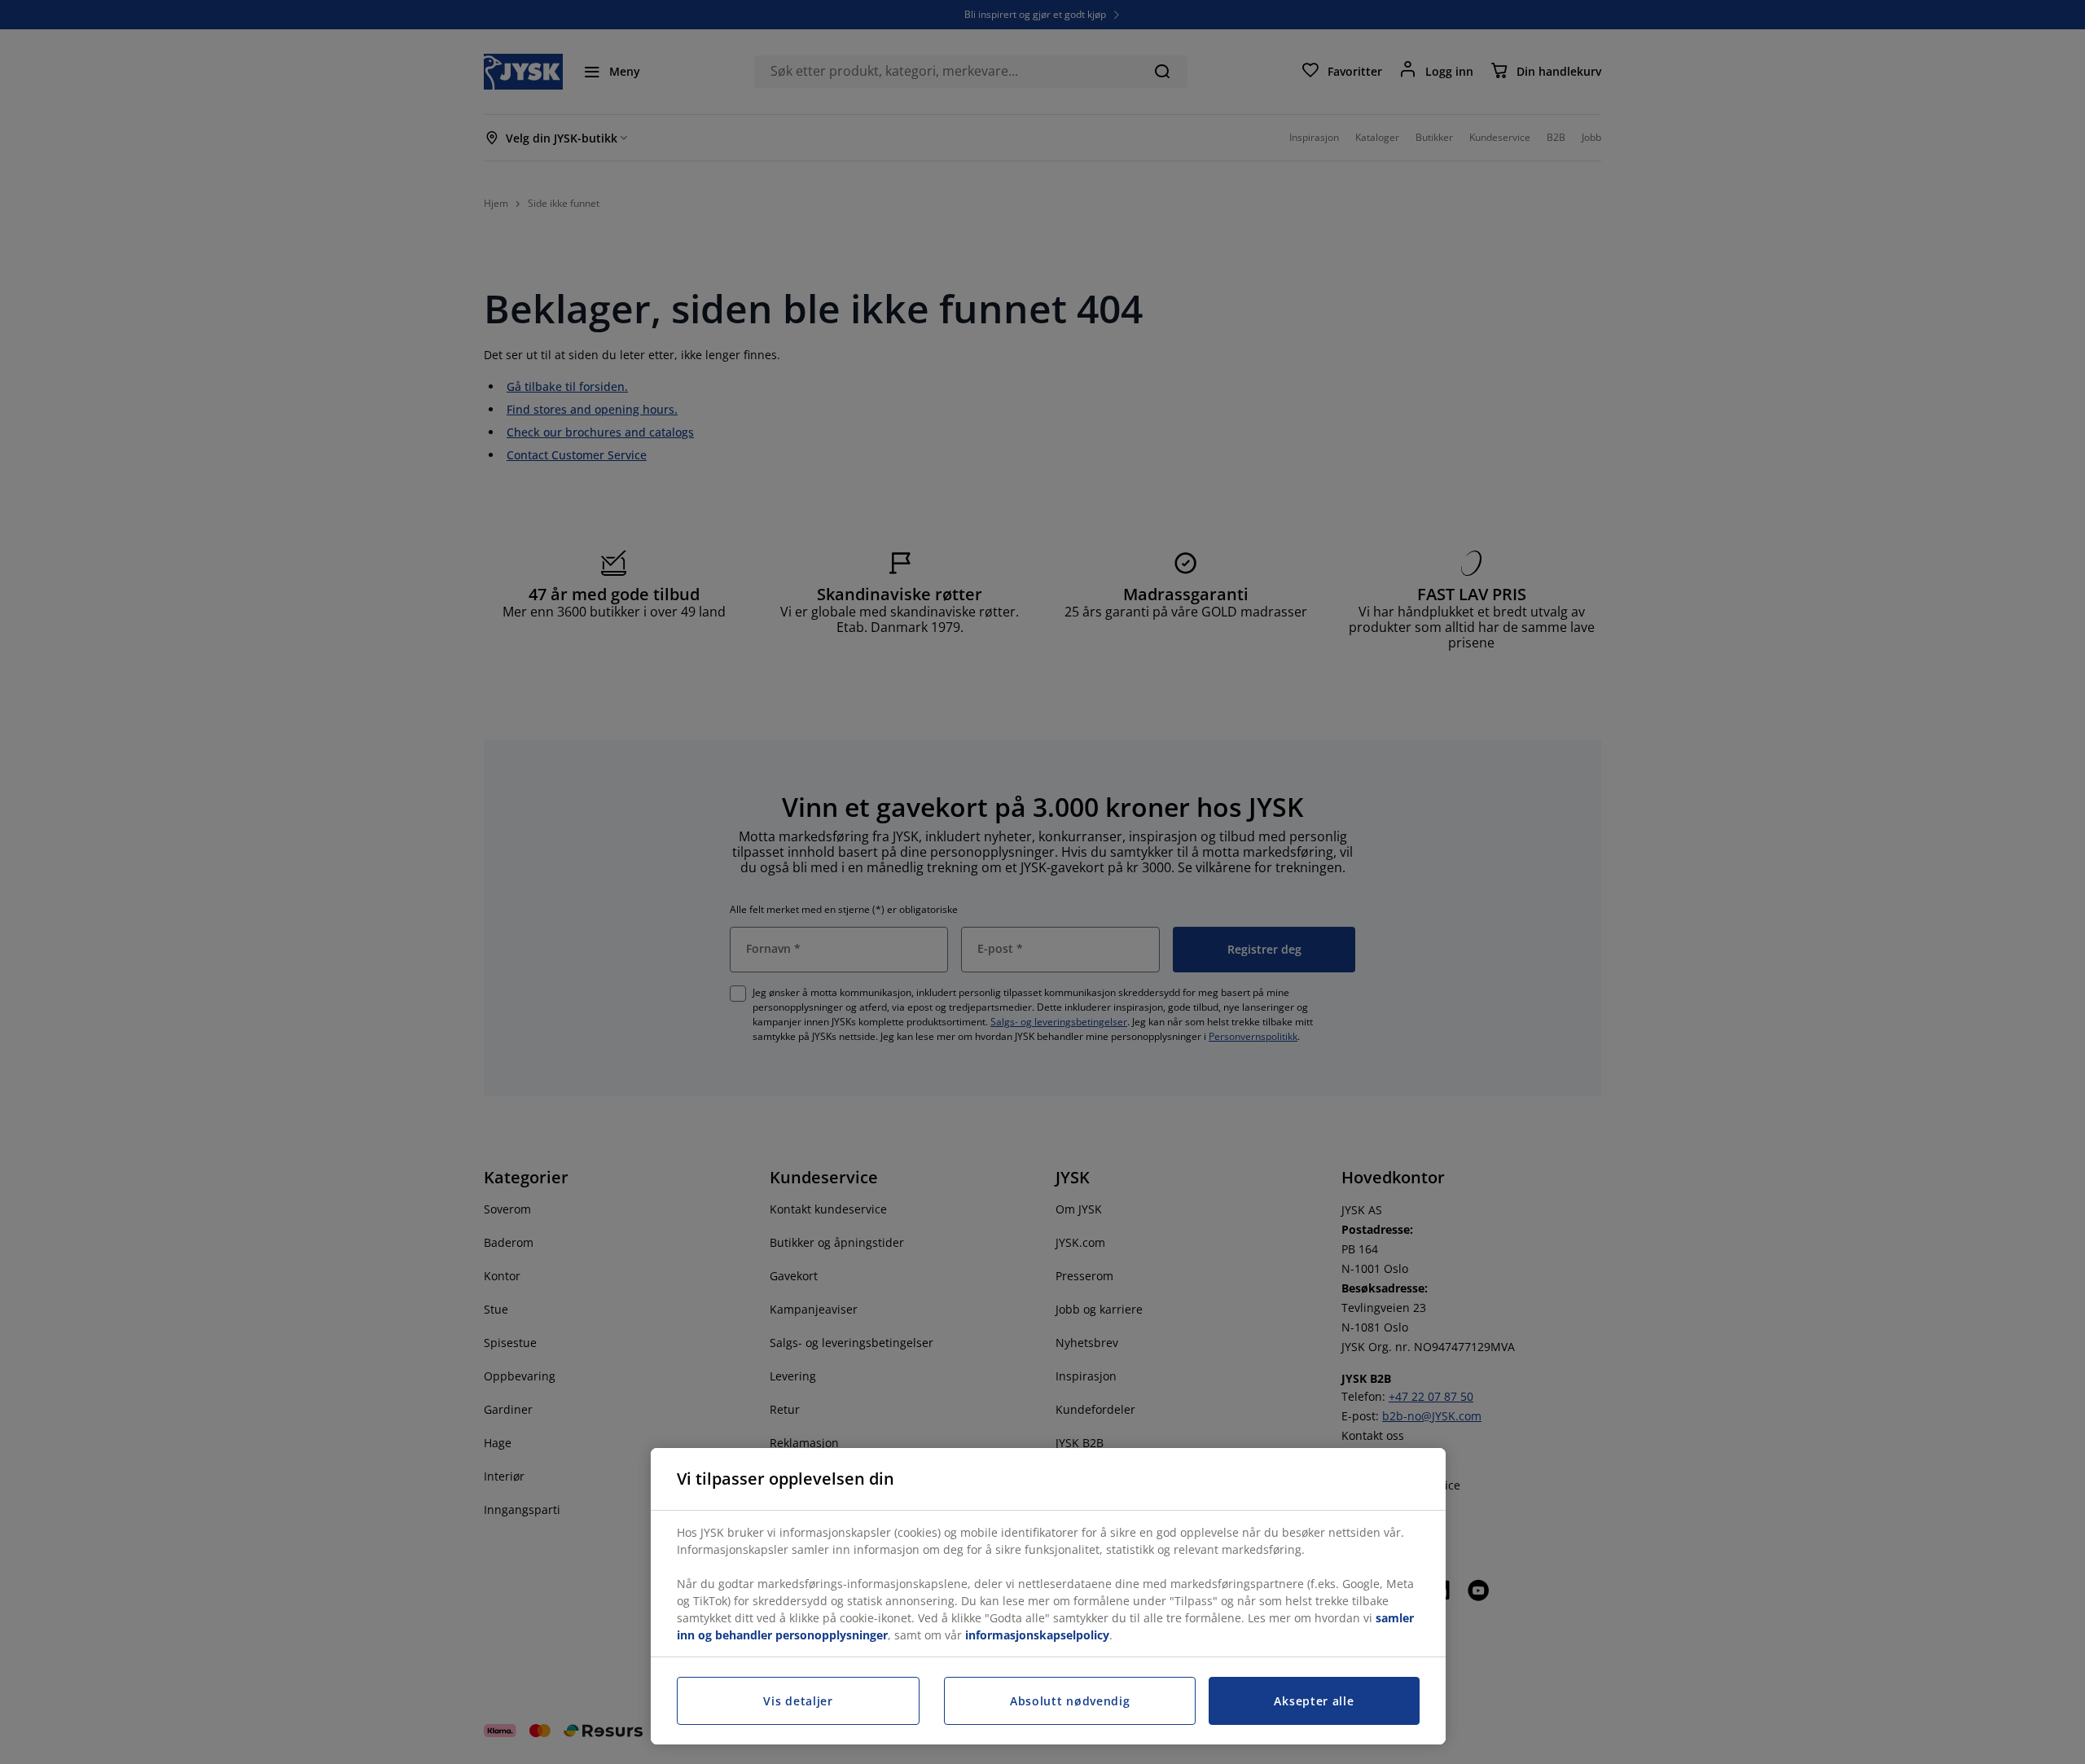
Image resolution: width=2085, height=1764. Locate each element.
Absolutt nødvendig (1070, 1701)
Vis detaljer (798, 1701)
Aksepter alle (1314, 1701)
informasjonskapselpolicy (1037, 1635)
